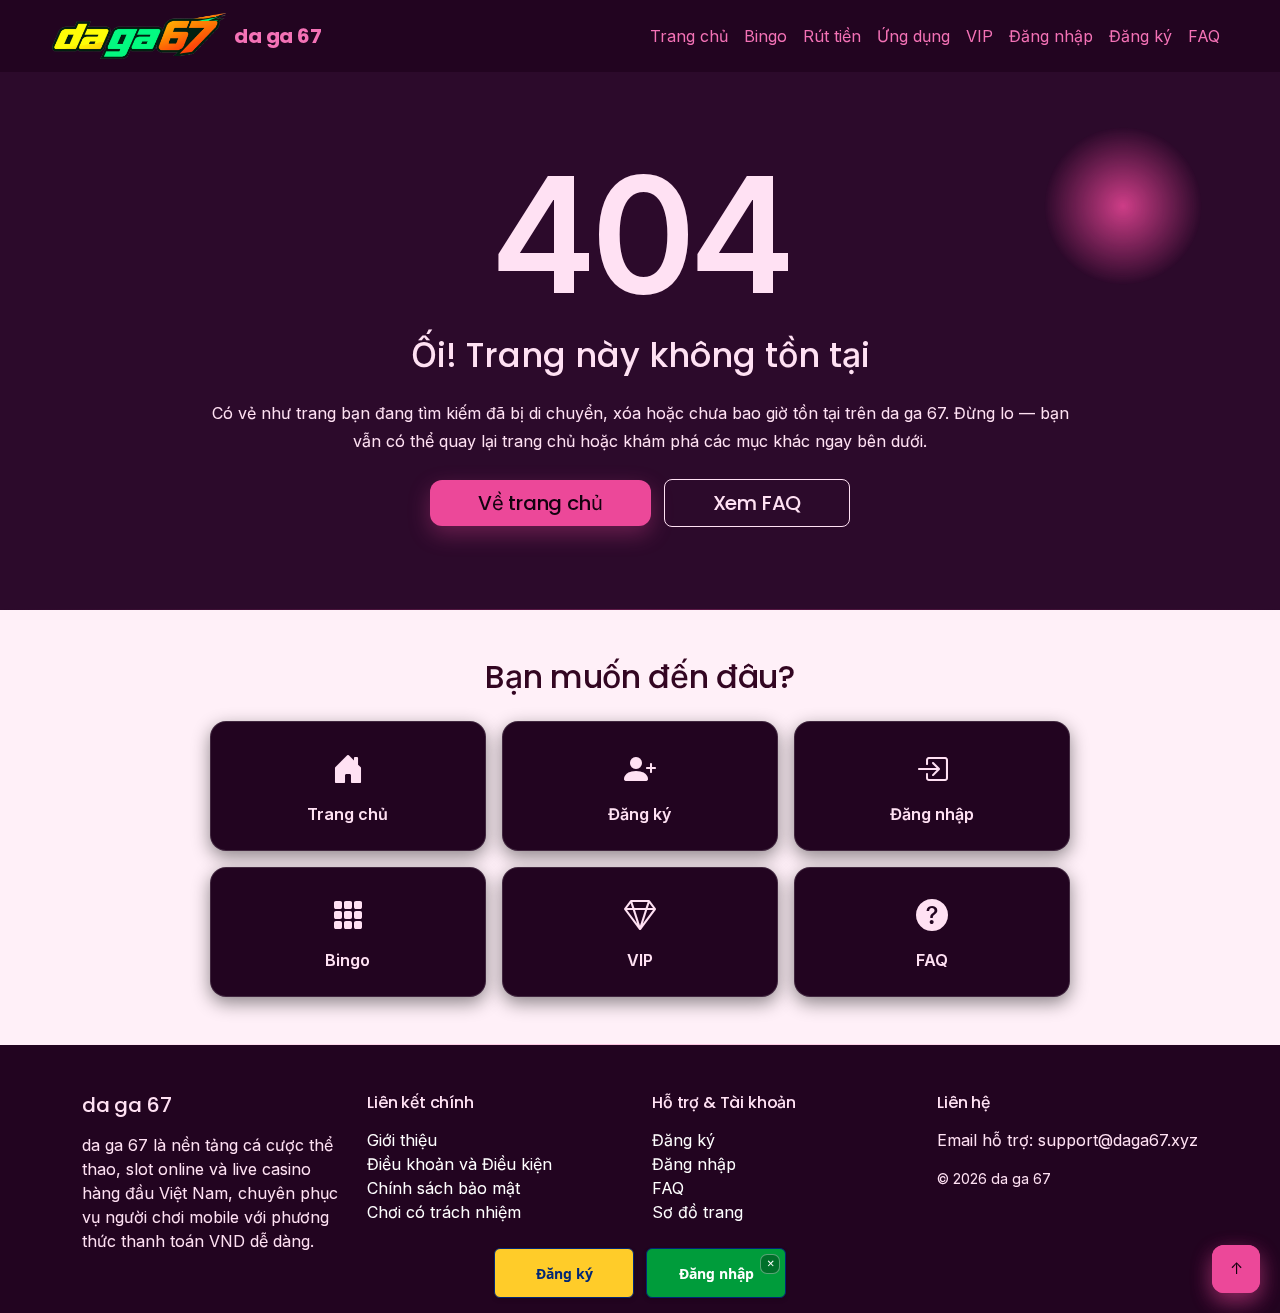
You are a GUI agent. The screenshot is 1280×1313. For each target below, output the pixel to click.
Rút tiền (832, 36)
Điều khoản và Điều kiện (459, 1164)
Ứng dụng (913, 36)
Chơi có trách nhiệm (444, 1212)
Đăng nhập (1051, 36)
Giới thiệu (402, 1140)
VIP (979, 36)
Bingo (765, 36)
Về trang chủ (540, 503)
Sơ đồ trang (697, 1212)
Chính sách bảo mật (443, 1188)
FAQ (1204, 36)
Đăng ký (1140, 36)
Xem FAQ (757, 503)
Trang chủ (689, 36)
